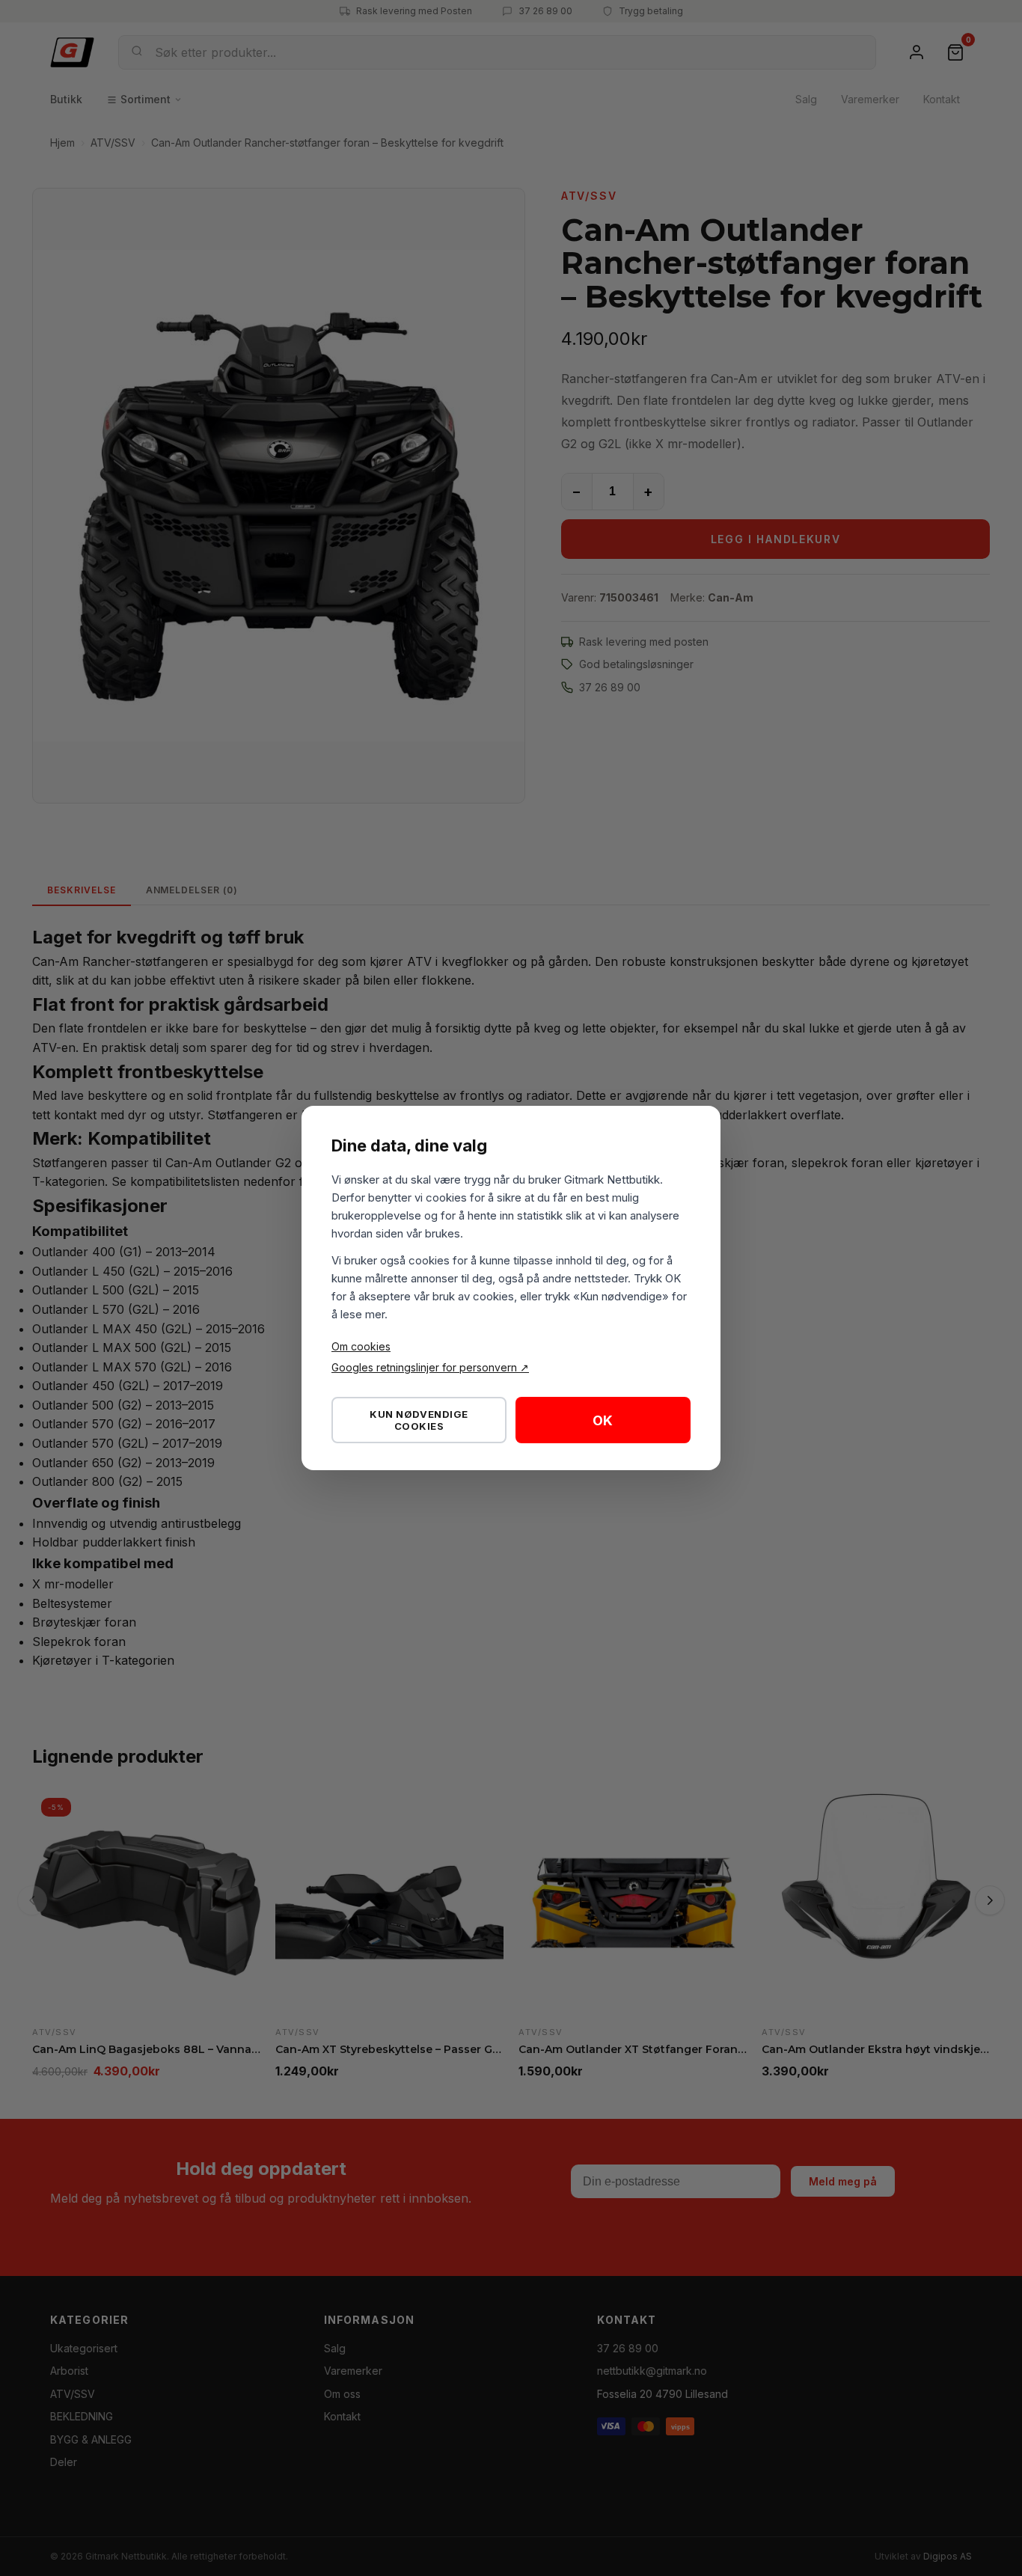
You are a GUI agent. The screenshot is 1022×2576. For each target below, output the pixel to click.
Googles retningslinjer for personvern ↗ (430, 1367)
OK (603, 1420)
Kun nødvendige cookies (419, 1420)
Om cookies (361, 1346)
